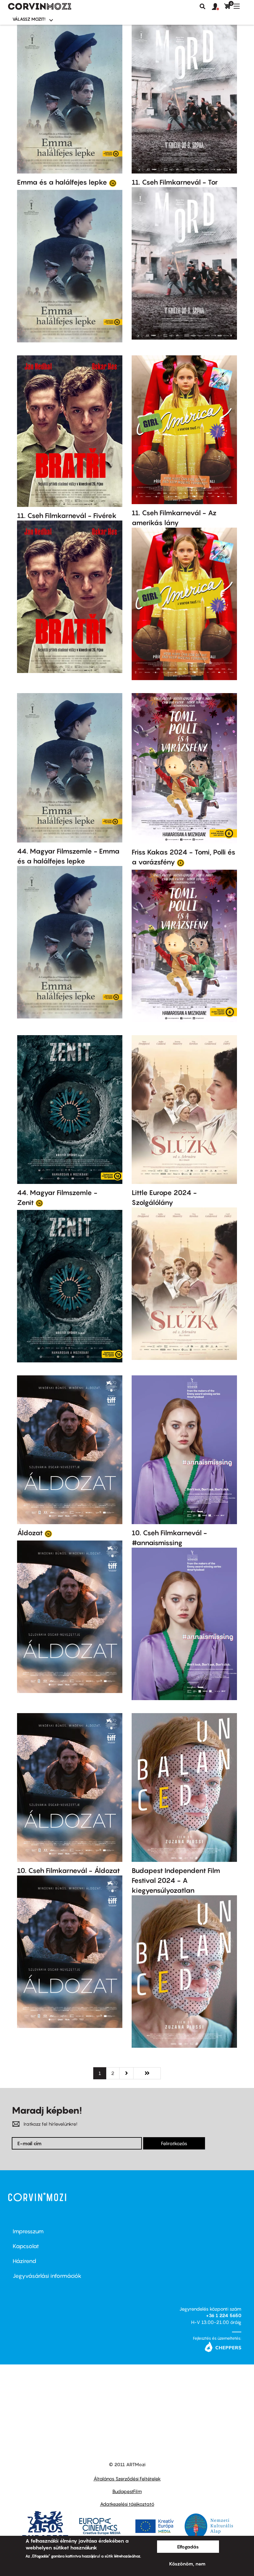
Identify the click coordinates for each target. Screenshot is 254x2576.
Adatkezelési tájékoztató (127, 2504)
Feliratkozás (174, 2143)
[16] (113, 183)
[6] (181, 863)
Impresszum (28, 2231)
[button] (218, 7)
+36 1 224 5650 (224, 2315)
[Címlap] (40, 6)
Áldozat (30, 1533)
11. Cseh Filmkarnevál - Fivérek (67, 516)
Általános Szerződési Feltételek (127, 2479)
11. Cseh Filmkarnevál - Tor (175, 182)
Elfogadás (188, 2547)
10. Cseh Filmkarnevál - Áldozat (68, 1871)
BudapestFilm (127, 2491)
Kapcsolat (26, 2246)
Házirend (24, 2261)
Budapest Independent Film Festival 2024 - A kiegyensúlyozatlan (176, 1880)
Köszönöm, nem (187, 2564)
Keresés (203, 6)
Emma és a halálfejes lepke (62, 182)
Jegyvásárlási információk (47, 2276)
